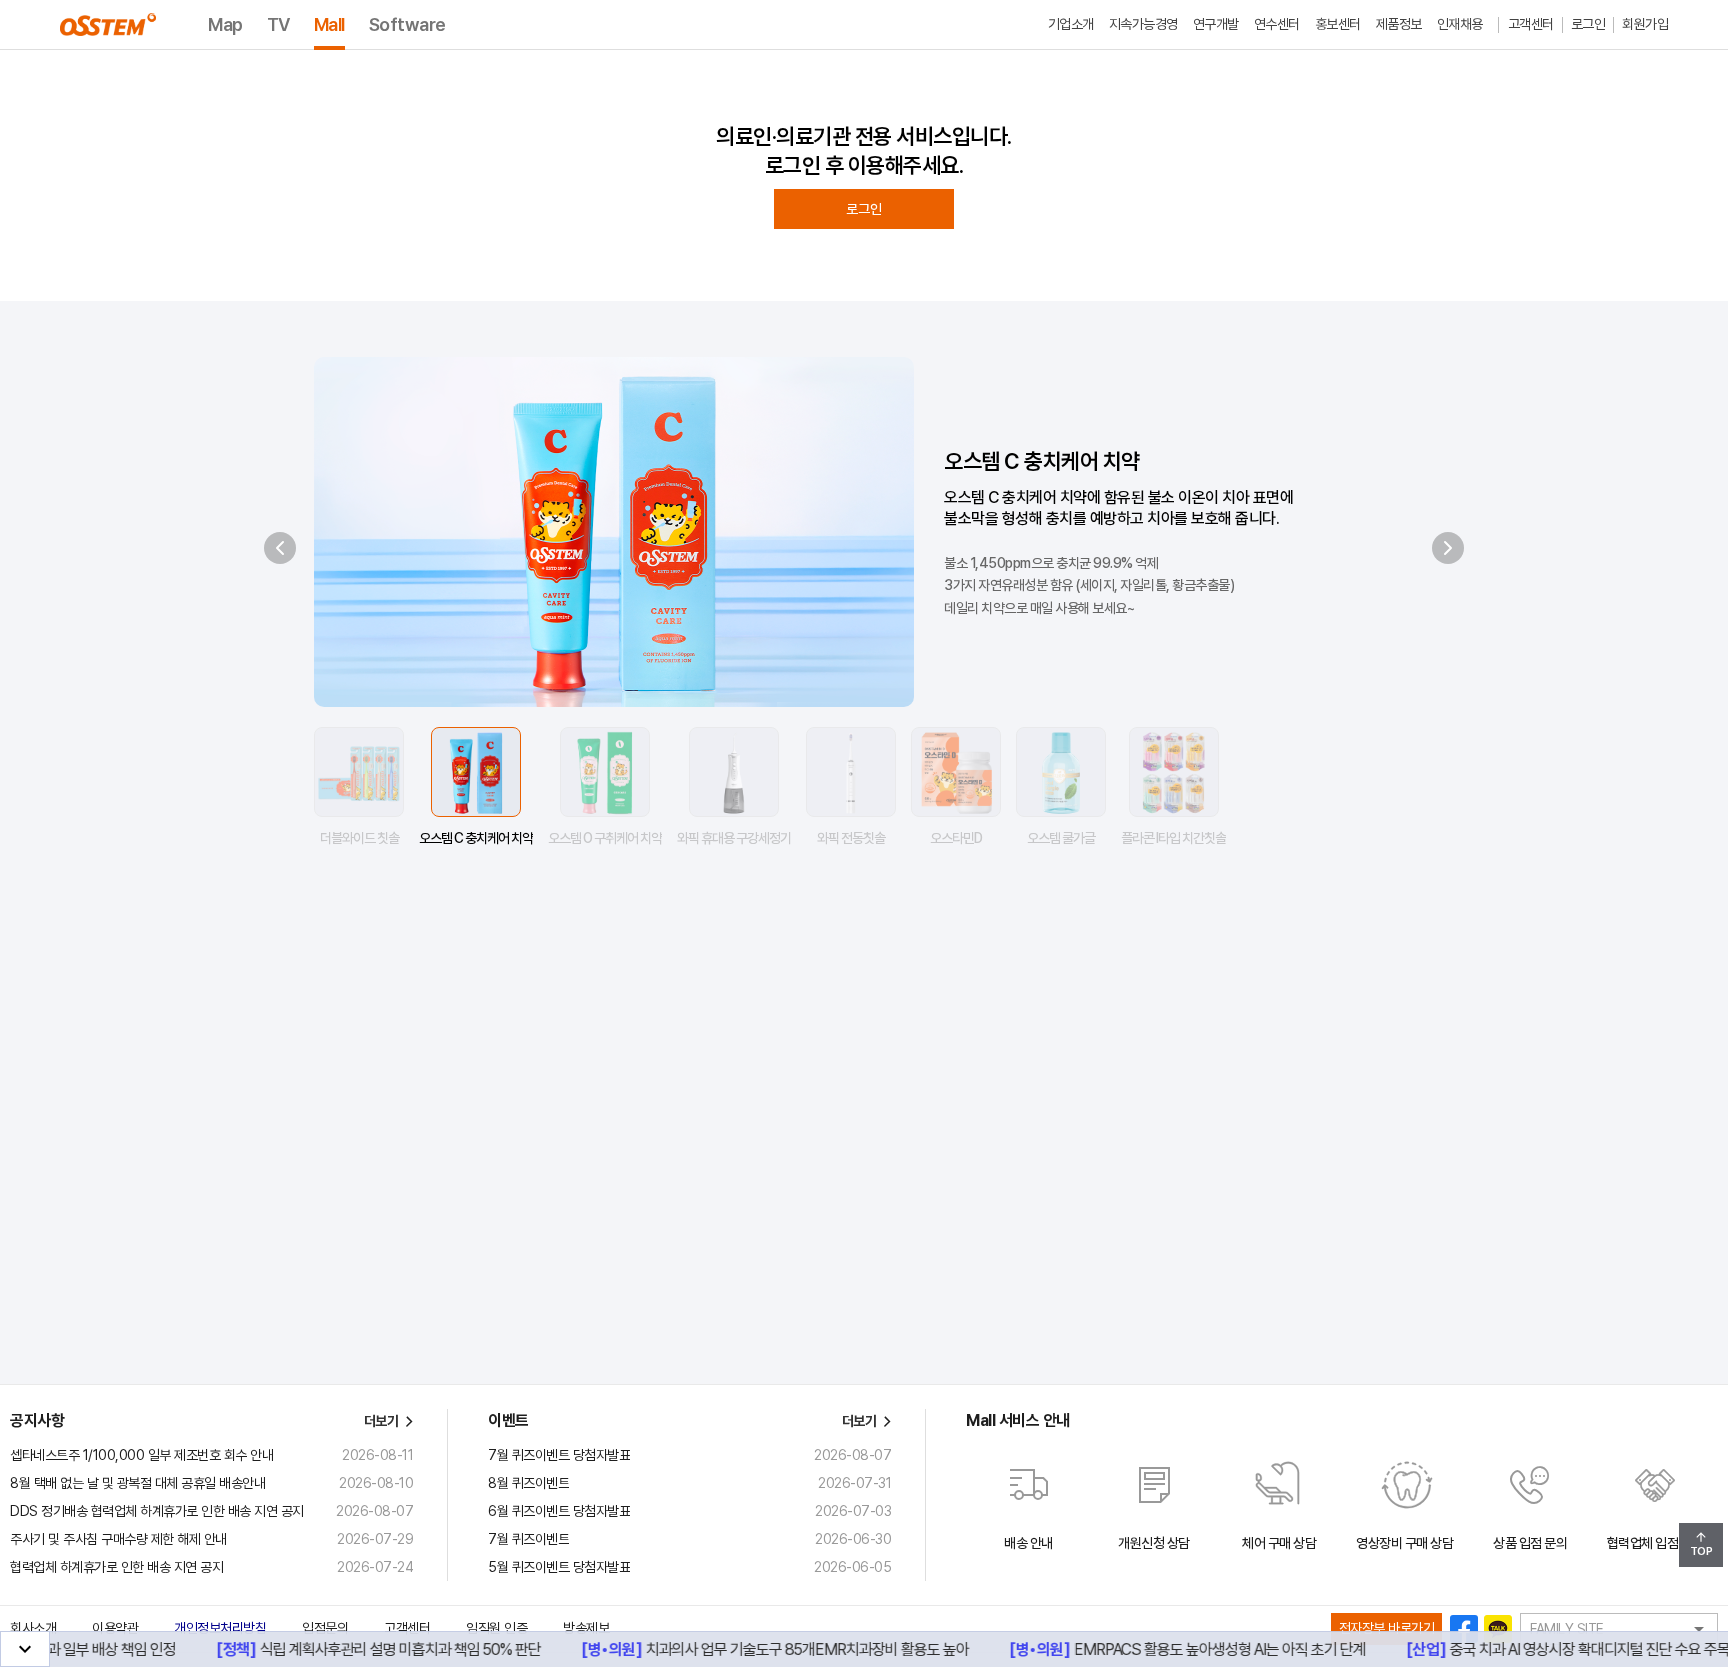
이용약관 (115, 1628)
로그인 (864, 209)
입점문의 (325, 1628)
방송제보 (586, 1628)
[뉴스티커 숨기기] (25, 1649)
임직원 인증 (496, 1628)
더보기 (381, 1421)
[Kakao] (1498, 1629)
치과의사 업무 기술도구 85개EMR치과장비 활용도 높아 (740, 1649)
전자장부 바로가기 (1387, 1628)
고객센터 (407, 1628)
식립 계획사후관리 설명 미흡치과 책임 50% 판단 (333, 1649)
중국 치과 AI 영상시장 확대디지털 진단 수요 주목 (1523, 1649)
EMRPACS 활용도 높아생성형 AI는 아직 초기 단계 (1153, 1649)
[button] (1028, 1509)
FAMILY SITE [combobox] (1567, 1629)
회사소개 (33, 1628)
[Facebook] (1464, 1629)
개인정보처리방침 (220, 1628)
